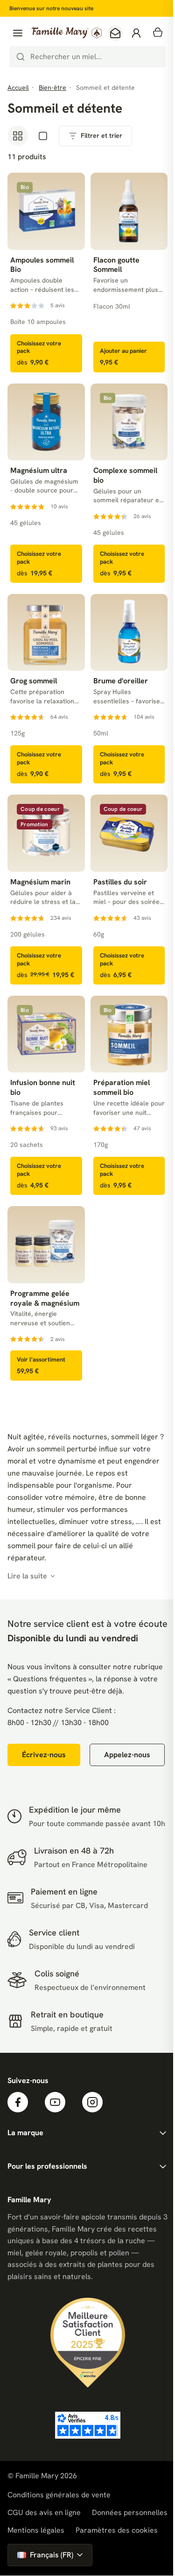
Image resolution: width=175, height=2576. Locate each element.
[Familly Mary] (67, 33)
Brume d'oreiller (121, 681)
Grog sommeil (34, 681)
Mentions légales (36, 2530)
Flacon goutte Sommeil (116, 265)
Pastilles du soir (120, 882)
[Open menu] (18, 33)
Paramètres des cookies (117, 2530)
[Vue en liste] (43, 136)
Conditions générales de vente (59, 2495)
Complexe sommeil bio (125, 475)
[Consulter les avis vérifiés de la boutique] (88, 2425)
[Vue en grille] (18, 136)
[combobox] (87, 57)
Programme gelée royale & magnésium (45, 1298)
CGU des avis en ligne (44, 2512)
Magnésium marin (40, 882)
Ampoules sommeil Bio (42, 265)
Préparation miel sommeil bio (122, 1088)
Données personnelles (130, 2512)
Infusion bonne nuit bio (43, 1088)
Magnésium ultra (39, 471)
